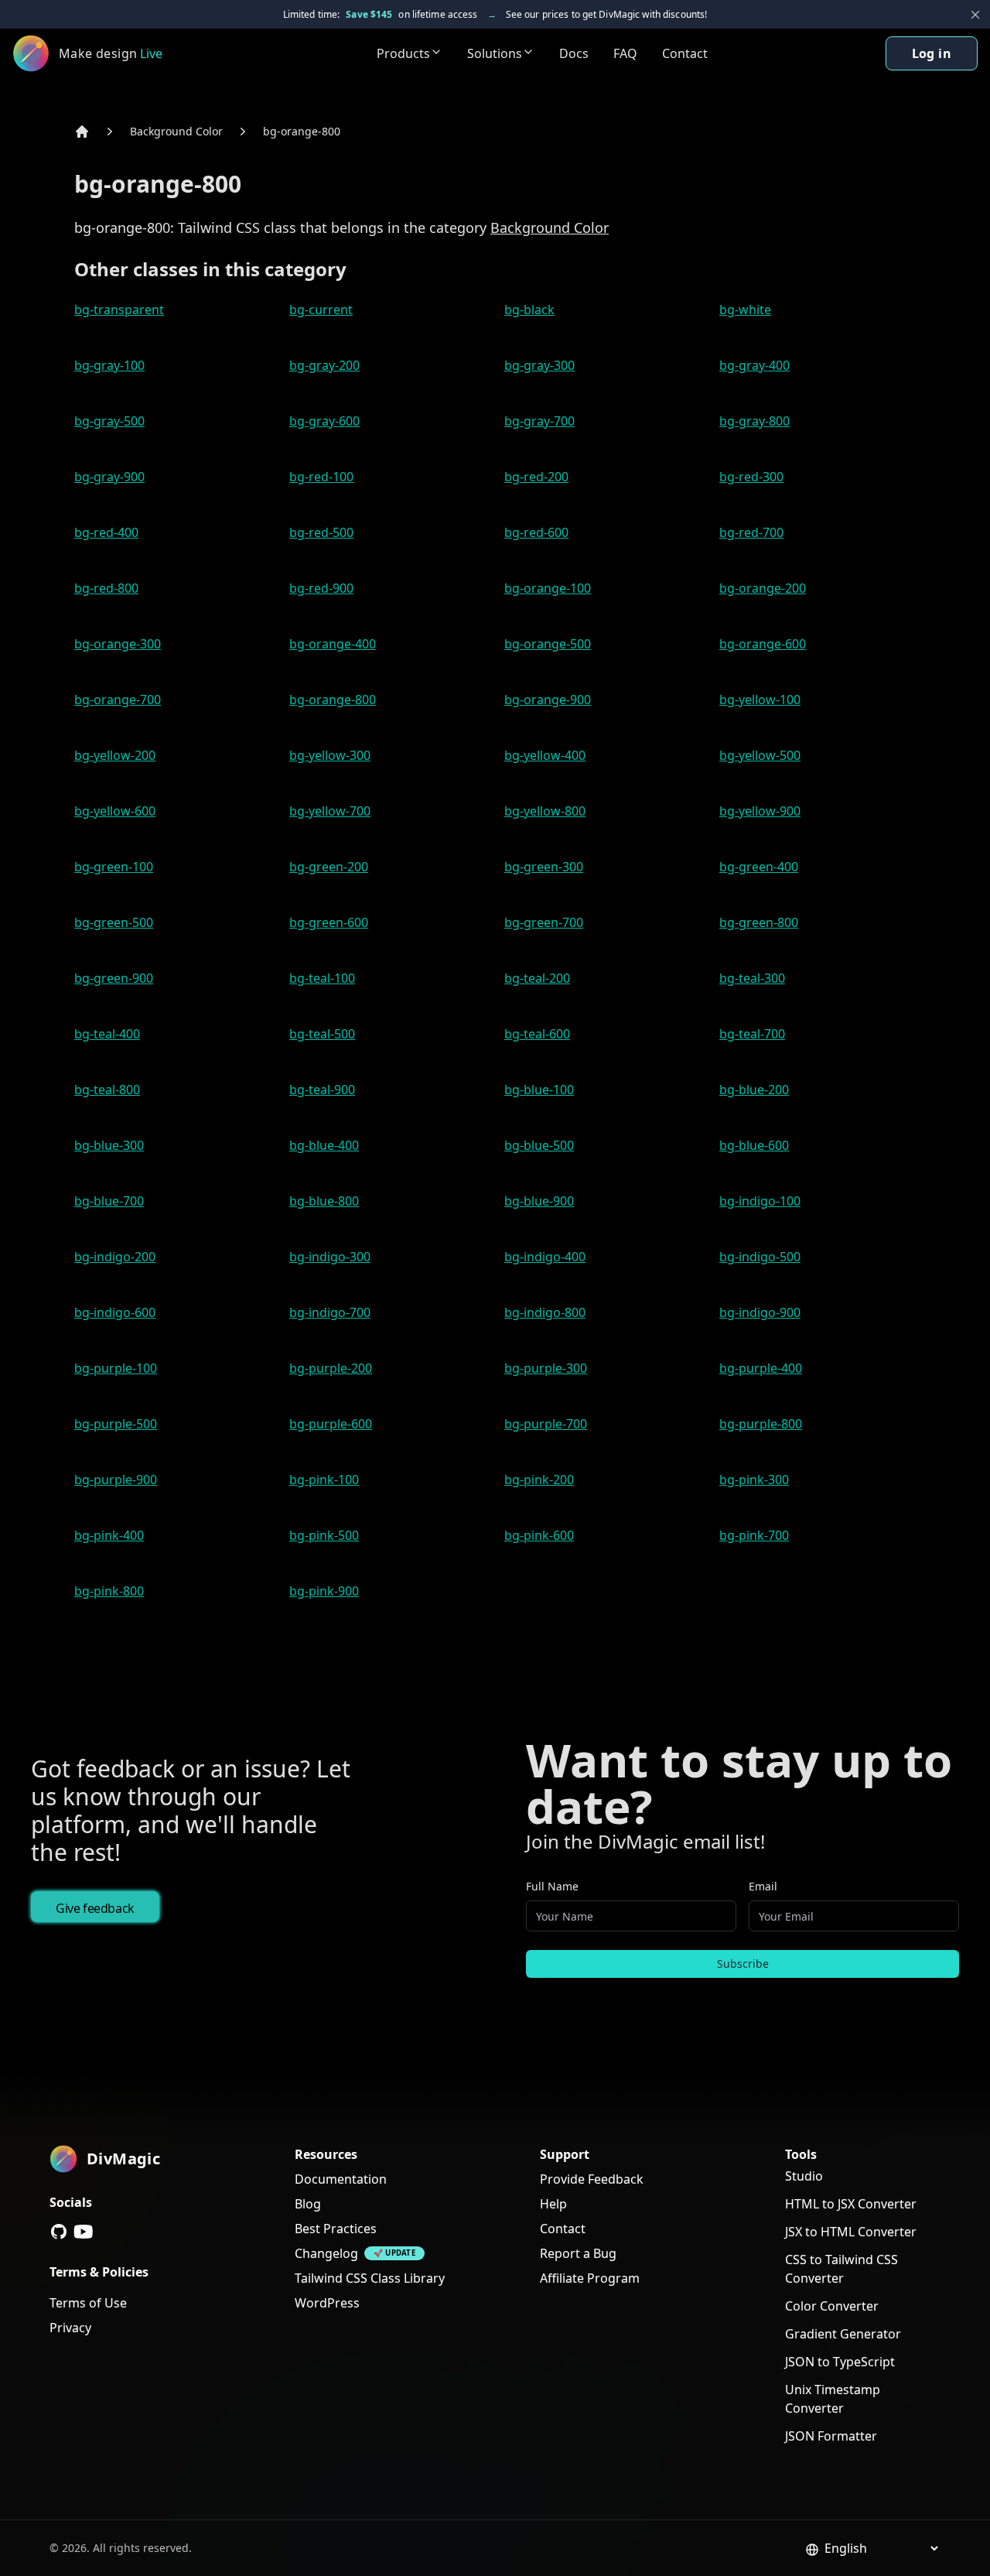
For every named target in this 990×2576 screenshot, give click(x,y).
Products (403, 53)
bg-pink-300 (754, 1480)
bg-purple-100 (116, 1368)
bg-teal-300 (752, 978)
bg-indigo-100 (760, 1201)
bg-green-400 (759, 867)
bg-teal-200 (537, 978)
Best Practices (336, 2229)
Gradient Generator (843, 2334)
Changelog (326, 2253)
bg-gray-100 (109, 365)
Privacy (70, 2328)
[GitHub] (59, 2232)
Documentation (341, 2179)
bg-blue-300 (109, 1145)
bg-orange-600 (763, 644)
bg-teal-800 (107, 1090)
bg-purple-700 (546, 1424)
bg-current (321, 310)
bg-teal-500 (322, 1034)
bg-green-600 (329, 922)
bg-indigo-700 (330, 1312)
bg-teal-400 (107, 1034)
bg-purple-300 (546, 1368)
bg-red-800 (106, 588)
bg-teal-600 (537, 1034)
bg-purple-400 (761, 1368)
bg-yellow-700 (330, 811)
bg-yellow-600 (115, 811)
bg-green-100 (114, 867)
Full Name (552, 1886)
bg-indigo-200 (115, 1257)
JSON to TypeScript (840, 2362)
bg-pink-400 (109, 1535)
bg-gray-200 (324, 365)
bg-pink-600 (539, 1535)
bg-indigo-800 (545, 1312)
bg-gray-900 (109, 477)
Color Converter (832, 2306)
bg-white (745, 310)
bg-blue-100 (539, 1090)
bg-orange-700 (118, 700)
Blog (308, 2204)
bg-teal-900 (322, 1090)
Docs (574, 53)
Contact (685, 53)
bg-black (529, 310)
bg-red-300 (751, 477)
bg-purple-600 (331, 1424)
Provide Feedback (592, 2179)
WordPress (327, 2303)
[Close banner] (975, 15)
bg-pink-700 (754, 1535)
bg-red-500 (321, 532)
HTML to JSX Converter (851, 2204)
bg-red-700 (751, 532)
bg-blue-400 (324, 1145)
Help (553, 2204)
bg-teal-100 (322, 978)
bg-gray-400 (754, 365)
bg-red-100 (321, 477)
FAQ (625, 53)
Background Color (176, 131)
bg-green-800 (759, 922)
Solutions (495, 53)
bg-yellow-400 (545, 755)
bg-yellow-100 (760, 700)
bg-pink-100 (324, 1480)
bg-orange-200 (763, 588)
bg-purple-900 (116, 1480)
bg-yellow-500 (760, 755)
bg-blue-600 (754, 1145)
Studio (804, 2176)
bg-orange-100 (548, 588)
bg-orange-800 (302, 131)
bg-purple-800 (761, 1424)
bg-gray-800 (754, 421)
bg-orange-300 (118, 644)
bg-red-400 (106, 532)
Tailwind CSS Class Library (370, 2278)
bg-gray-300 (539, 365)
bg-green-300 (544, 867)
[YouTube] (84, 2232)
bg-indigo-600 (115, 1312)
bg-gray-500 (109, 421)
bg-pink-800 (109, 1591)
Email (763, 1886)
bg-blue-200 (754, 1090)
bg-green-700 (544, 922)
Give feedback (95, 1908)
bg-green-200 (329, 867)
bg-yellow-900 (760, 811)
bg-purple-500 (116, 1424)
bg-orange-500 (548, 644)
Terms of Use (88, 2303)
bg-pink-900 (324, 1591)
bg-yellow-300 (330, 755)
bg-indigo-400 (545, 1257)
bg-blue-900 (539, 1201)
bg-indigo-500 (760, 1257)
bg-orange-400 (333, 644)
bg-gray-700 (539, 421)
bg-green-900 (114, 978)
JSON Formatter (831, 2436)
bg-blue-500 (539, 1145)
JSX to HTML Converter (851, 2232)
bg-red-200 (536, 477)
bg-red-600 (536, 532)
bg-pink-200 (539, 1480)
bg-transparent (119, 310)
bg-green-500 (114, 922)
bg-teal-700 (752, 1034)
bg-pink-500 (324, 1535)
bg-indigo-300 (330, 1257)
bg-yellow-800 (545, 811)
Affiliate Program (590, 2278)
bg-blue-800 (324, 1201)
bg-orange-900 (548, 700)
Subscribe (743, 1964)
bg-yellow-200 (115, 755)
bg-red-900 (321, 588)
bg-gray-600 (324, 421)
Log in (932, 53)
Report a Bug (578, 2253)
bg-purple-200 (331, 1368)
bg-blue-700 (109, 1201)
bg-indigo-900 (760, 1312)
